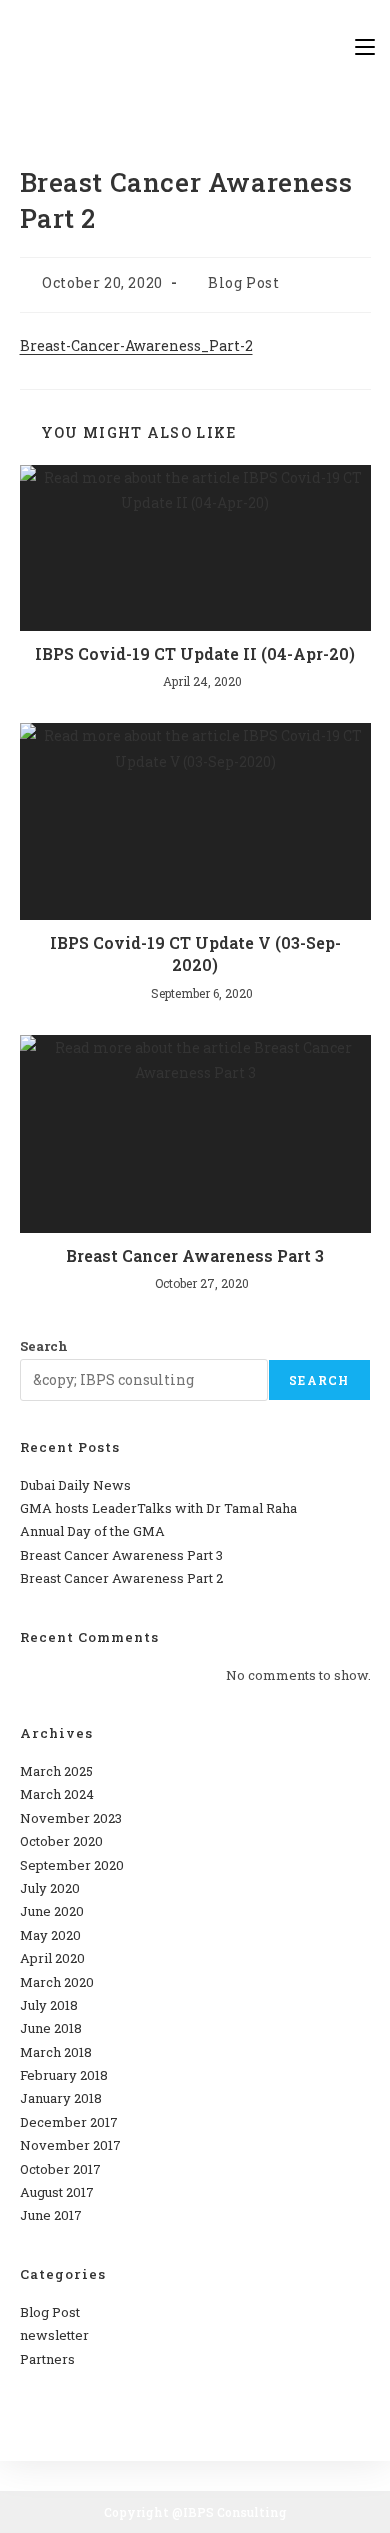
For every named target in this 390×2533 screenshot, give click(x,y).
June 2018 (51, 2028)
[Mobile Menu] (365, 46)
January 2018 (61, 2098)
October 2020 (61, 1841)
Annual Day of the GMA (92, 1531)
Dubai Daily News (75, 1485)
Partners (47, 2359)
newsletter (54, 2335)
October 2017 (60, 2169)
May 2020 (50, 1935)
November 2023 (71, 1818)
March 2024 (57, 1794)
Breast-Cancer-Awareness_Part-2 (136, 345)
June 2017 (51, 2215)
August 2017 (57, 2192)
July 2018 (49, 2005)
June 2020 (52, 1911)
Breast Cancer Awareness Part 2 (121, 1578)
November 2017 (70, 2145)
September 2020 (72, 1865)
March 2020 (57, 1982)
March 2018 (56, 2052)
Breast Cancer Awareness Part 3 (195, 1255)
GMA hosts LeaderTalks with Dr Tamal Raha (158, 1508)
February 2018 (64, 2075)
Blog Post (243, 282)
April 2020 (52, 1958)
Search (44, 1346)
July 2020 (50, 1888)
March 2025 (56, 1771)
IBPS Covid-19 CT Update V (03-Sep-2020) (195, 953)
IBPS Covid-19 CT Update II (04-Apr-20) (195, 653)
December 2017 (69, 2122)
